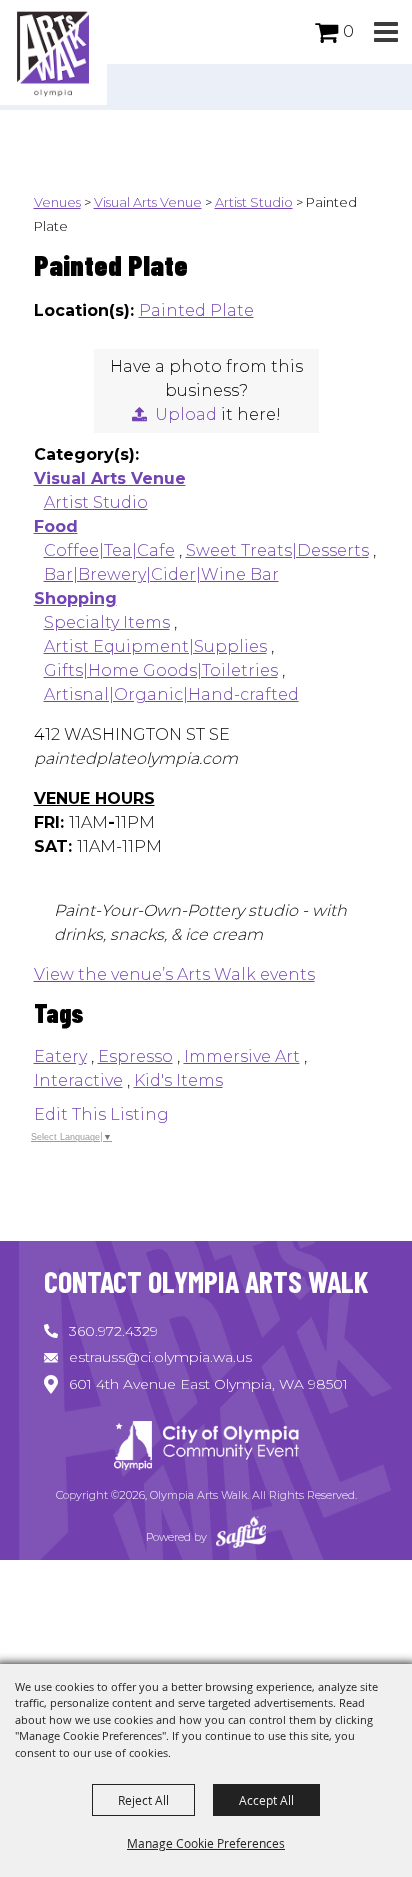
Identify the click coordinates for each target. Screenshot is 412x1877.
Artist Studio (254, 202)
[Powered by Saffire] (241, 1537)
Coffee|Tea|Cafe (109, 550)
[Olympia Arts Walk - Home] (206, 1448)
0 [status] (348, 31)
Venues (57, 202)
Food (56, 526)
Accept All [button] (266, 1800)
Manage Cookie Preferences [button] (206, 1843)
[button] (385, 32)
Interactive (78, 1080)
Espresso (135, 1056)
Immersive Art (242, 1056)
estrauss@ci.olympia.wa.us (160, 1357)
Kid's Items (178, 1080)
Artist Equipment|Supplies (155, 646)
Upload (186, 414)
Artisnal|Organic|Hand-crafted (171, 694)
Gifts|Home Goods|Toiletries (161, 670)
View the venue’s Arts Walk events (174, 974)
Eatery (60, 1056)
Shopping (75, 598)
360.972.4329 (113, 1331)
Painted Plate (196, 310)
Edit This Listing (101, 1114)
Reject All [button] (143, 1800)
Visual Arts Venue (148, 202)
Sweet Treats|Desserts (277, 550)
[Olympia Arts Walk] (53, 52)
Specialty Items (107, 622)
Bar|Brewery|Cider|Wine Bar (161, 574)
